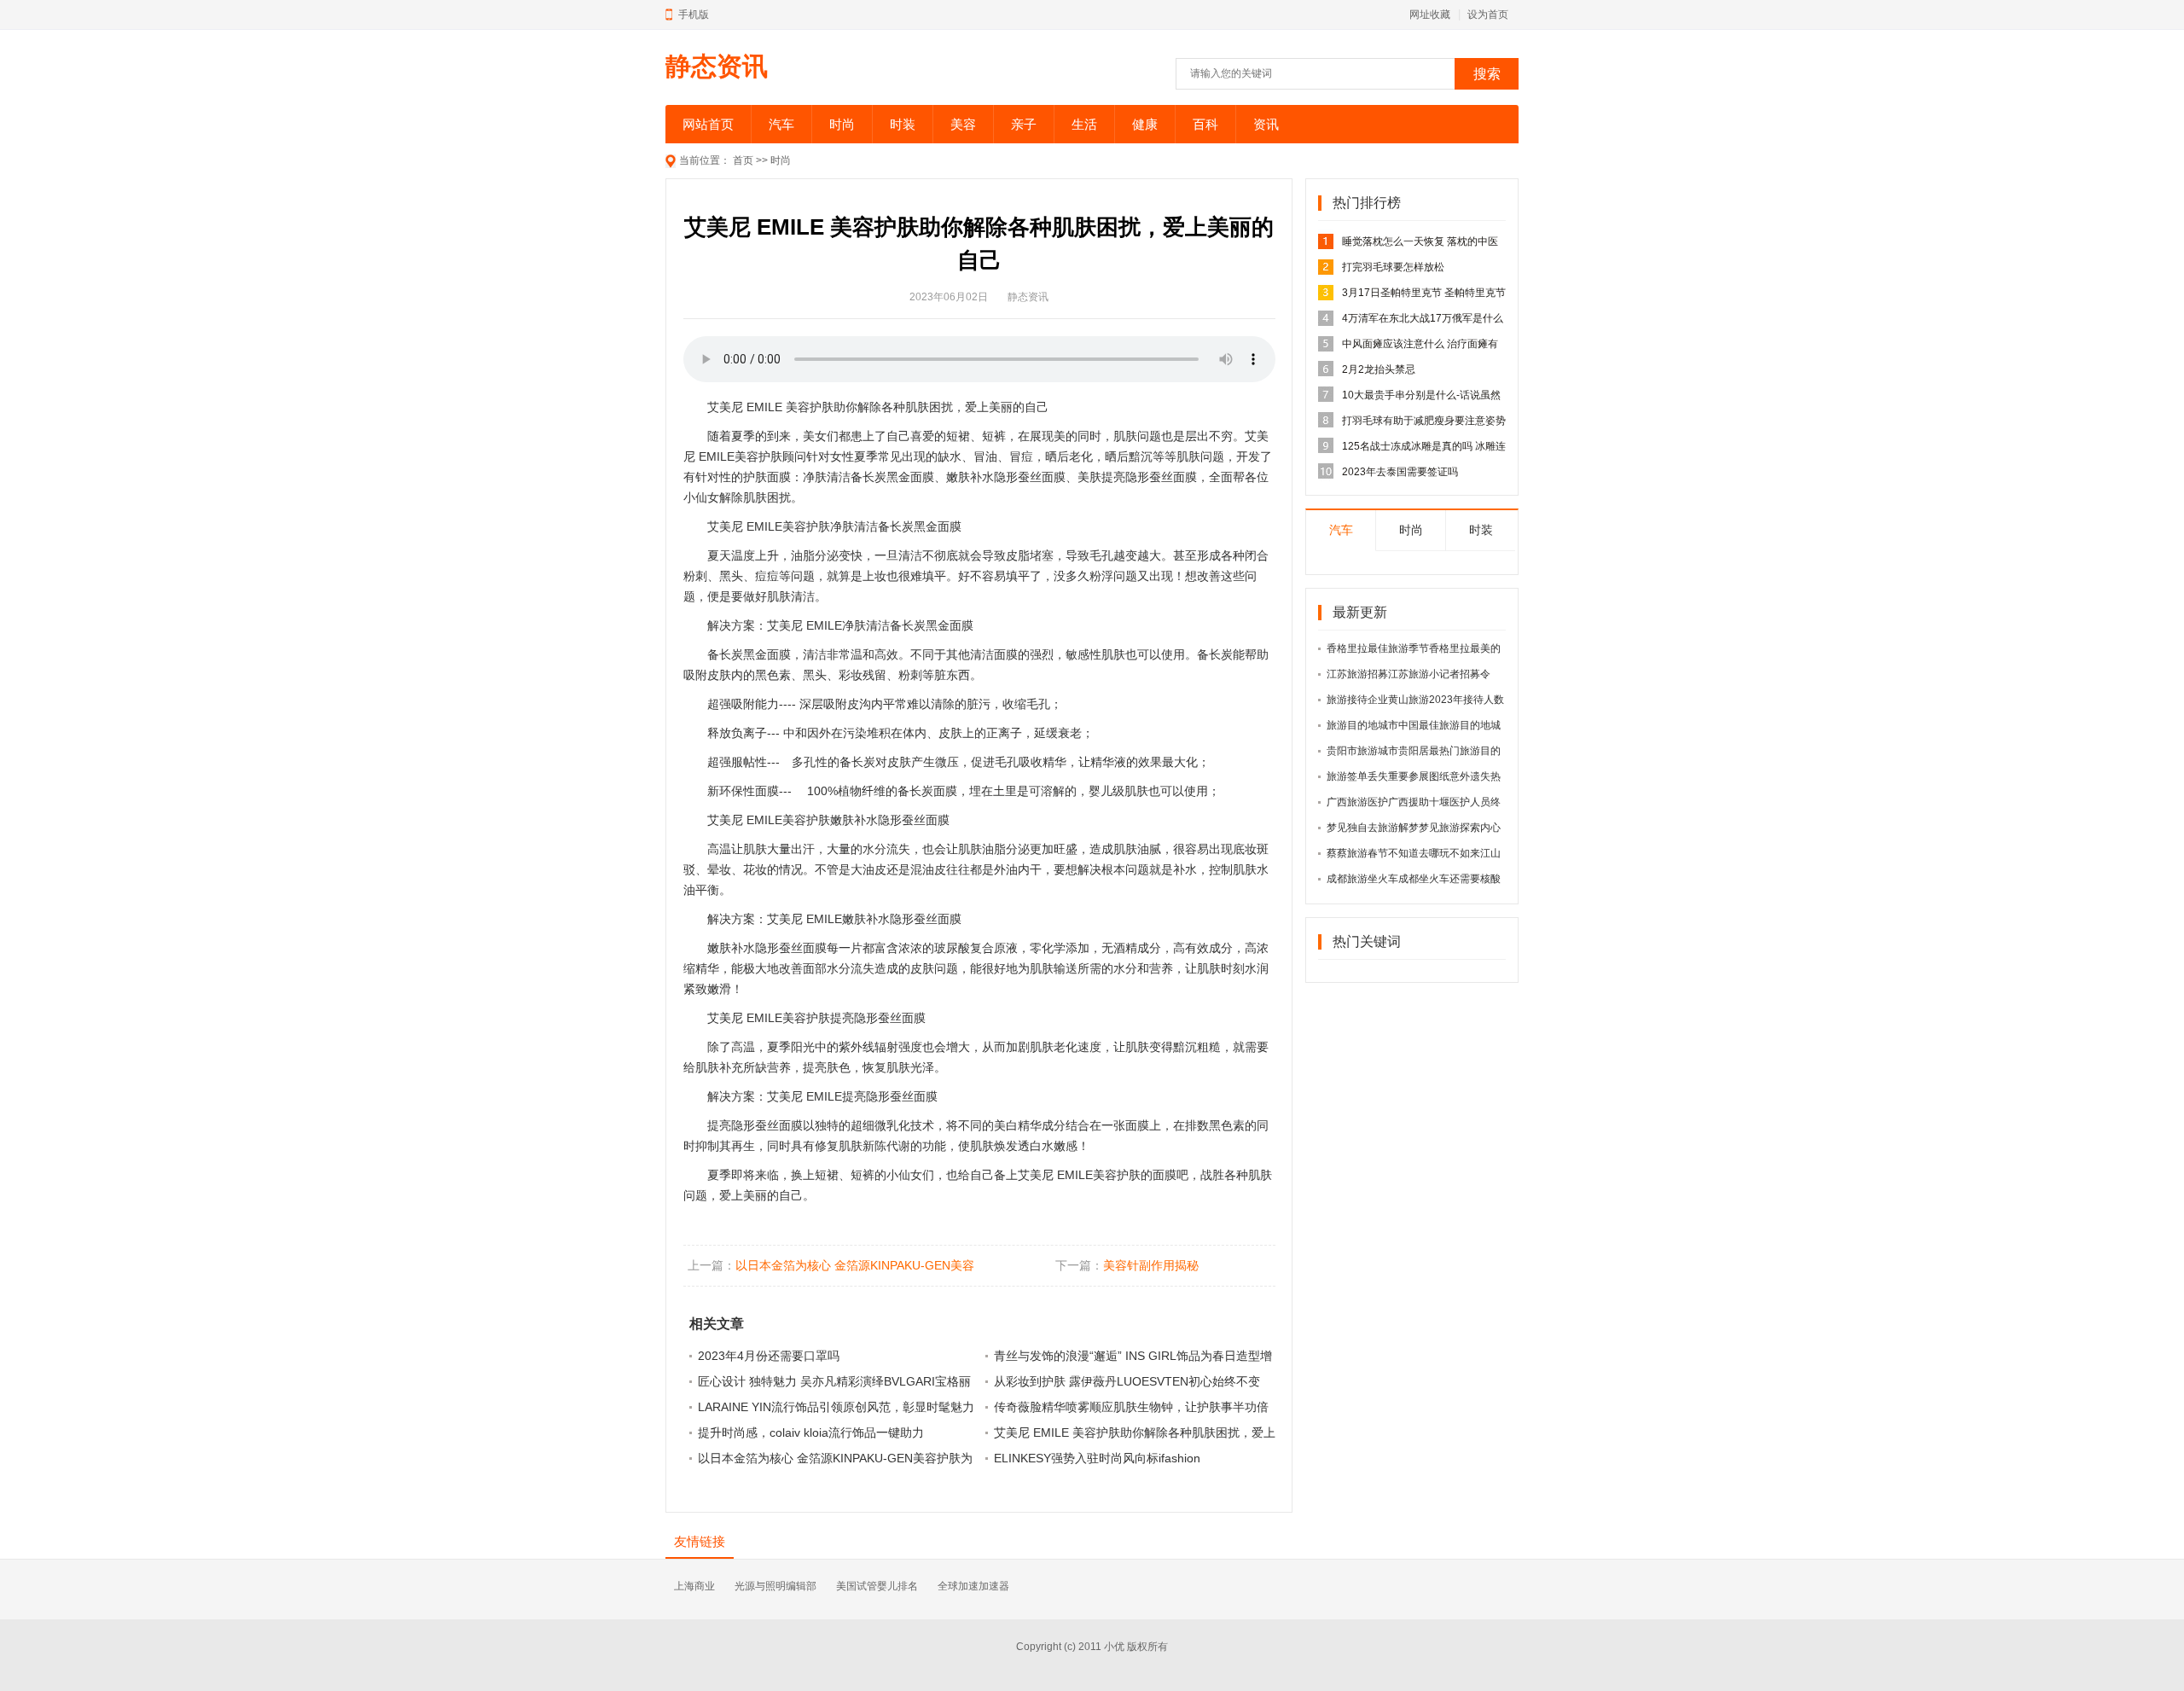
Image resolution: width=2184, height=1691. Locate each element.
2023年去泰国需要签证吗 (1400, 472)
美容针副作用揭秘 (1151, 1265)
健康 (1145, 124)
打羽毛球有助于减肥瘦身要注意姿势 (1424, 421)
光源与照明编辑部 (775, 1586)
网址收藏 (1430, 15)
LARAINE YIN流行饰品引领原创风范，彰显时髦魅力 (836, 1407)
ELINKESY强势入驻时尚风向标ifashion (1097, 1458)
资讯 (1266, 124)
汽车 (781, 124)
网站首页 (708, 124)
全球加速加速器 (973, 1586)
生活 (1084, 124)
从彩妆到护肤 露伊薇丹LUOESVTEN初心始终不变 (1127, 1381)
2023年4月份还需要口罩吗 (769, 1356)
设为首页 (1488, 15)
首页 (743, 160)
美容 (963, 124)
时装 (903, 124)
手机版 (694, 15)
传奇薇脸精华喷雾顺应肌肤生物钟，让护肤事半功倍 (1131, 1407)
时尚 (842, 124)
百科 (1205, 124)
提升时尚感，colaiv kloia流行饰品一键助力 (811, 1432)
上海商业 (694, 1586)
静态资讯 (717, 66)
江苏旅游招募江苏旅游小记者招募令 (1409, 674)
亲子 (1024, 124)
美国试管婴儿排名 (877, 1586)
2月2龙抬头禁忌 (1379, 369)
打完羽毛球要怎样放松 (1393, 267)
